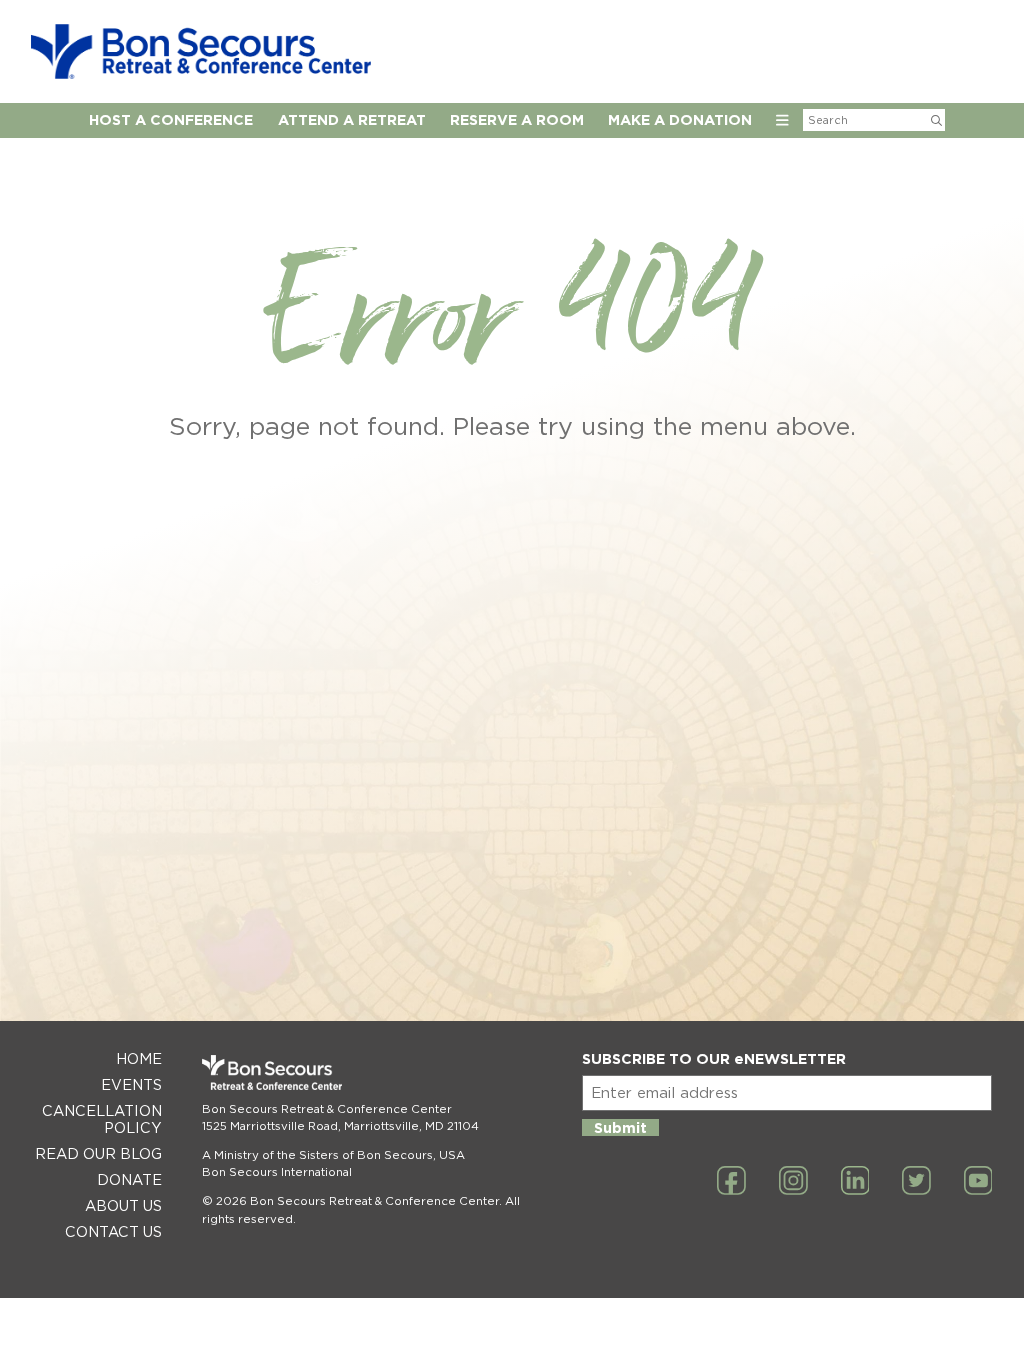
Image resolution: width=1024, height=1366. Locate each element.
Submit (620, 1127)
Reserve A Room (517, 119)
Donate (129, 1179)
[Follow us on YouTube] (978, 1182)
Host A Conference (171, 119)
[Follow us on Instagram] (793, 1182)
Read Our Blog (98, 1153)
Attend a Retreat (352, 119)
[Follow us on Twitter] (916, 1182)
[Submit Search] (936, 120)
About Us (123, 1205)
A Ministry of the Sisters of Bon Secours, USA (333, 1155)
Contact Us (113, 1231)
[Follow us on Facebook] (731, 1182)
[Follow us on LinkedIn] (855, 1182)
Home (139, 1058)
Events (131, 1084)
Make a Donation (680, 119)
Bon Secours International (277, 1172)
